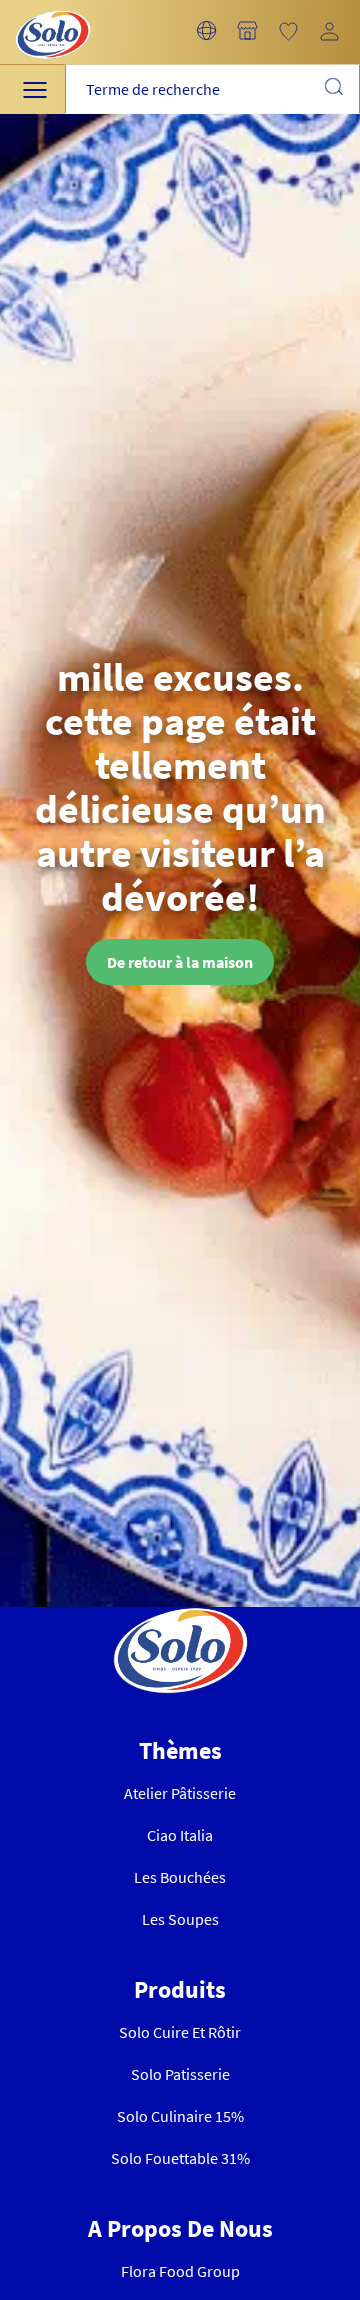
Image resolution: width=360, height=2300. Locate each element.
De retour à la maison (180, 962)
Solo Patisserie (180, 2074)
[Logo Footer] (180, 1619)
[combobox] (212, 89)
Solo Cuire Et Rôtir (180, 2032)
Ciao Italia (180, 1835)
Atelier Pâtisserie (180, 1793)
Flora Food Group (180, 2271)
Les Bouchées (180, 1877)
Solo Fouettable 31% (180, 2158)
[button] (206, 32)
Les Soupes (180, 1919)
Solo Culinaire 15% (180, 2116)
